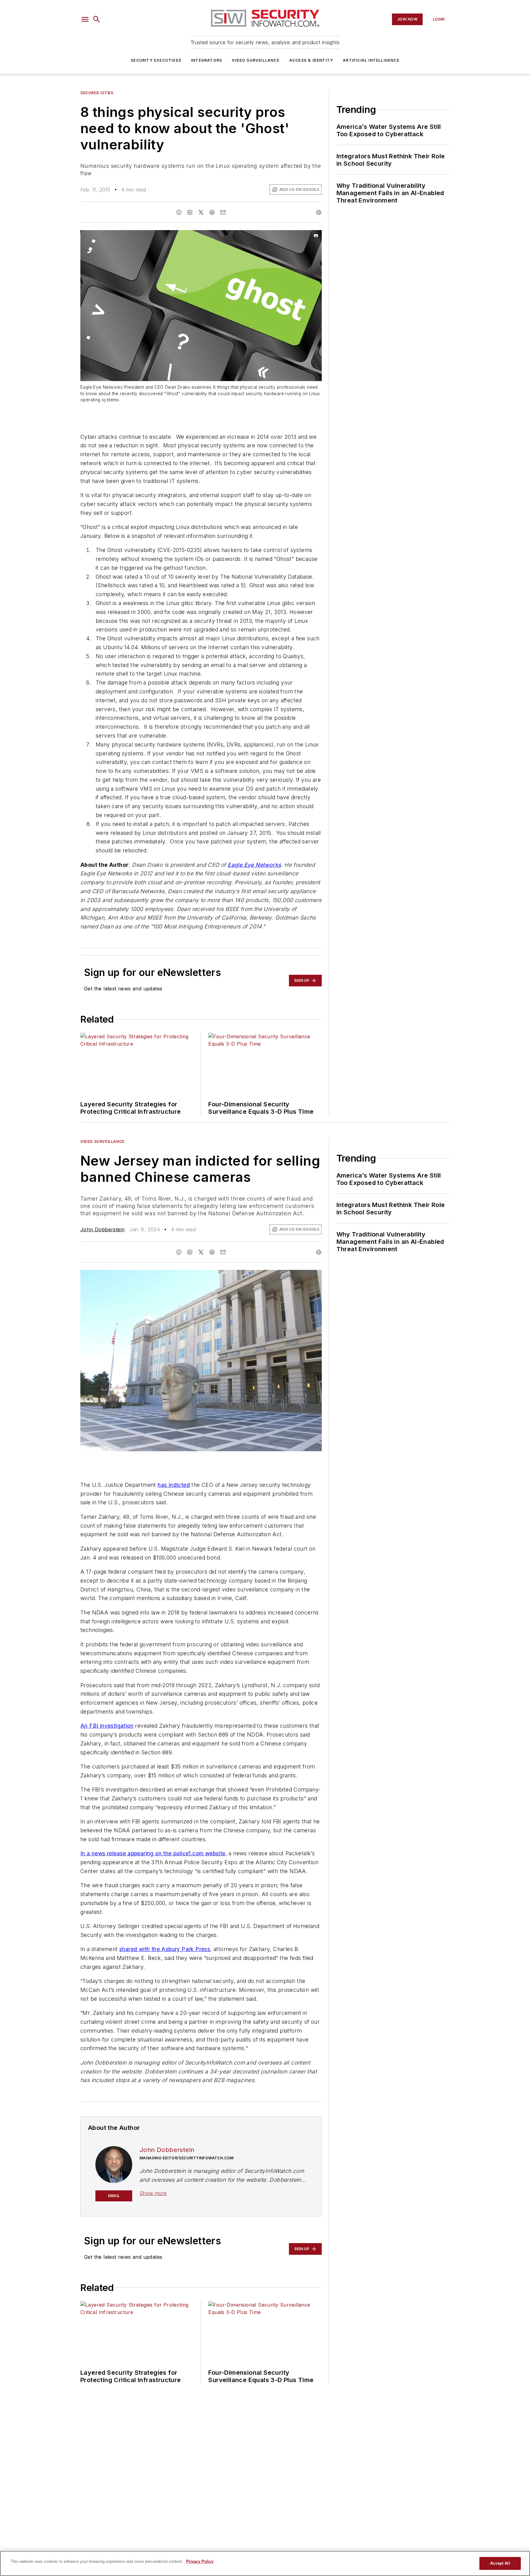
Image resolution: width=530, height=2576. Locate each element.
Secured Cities (97, 93)
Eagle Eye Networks (254, 865)
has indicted (174, 1485)
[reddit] (212, 212)
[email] (223, 212)
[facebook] (179, 212)
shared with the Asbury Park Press (165, 1949)
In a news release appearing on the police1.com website (153, 1853)
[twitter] (201, 212)
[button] (85, 19)
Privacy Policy (200, 2561)
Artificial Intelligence (371, 60)
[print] (319, 212)
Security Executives (156, 60)
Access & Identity (311, 60)
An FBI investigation (107, 1726)
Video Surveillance (256, 60)
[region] (265, 2563)
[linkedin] (190, 212)
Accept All (500, 2563)
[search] (97, 19)
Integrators (207, 60)
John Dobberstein (102, 1229)
